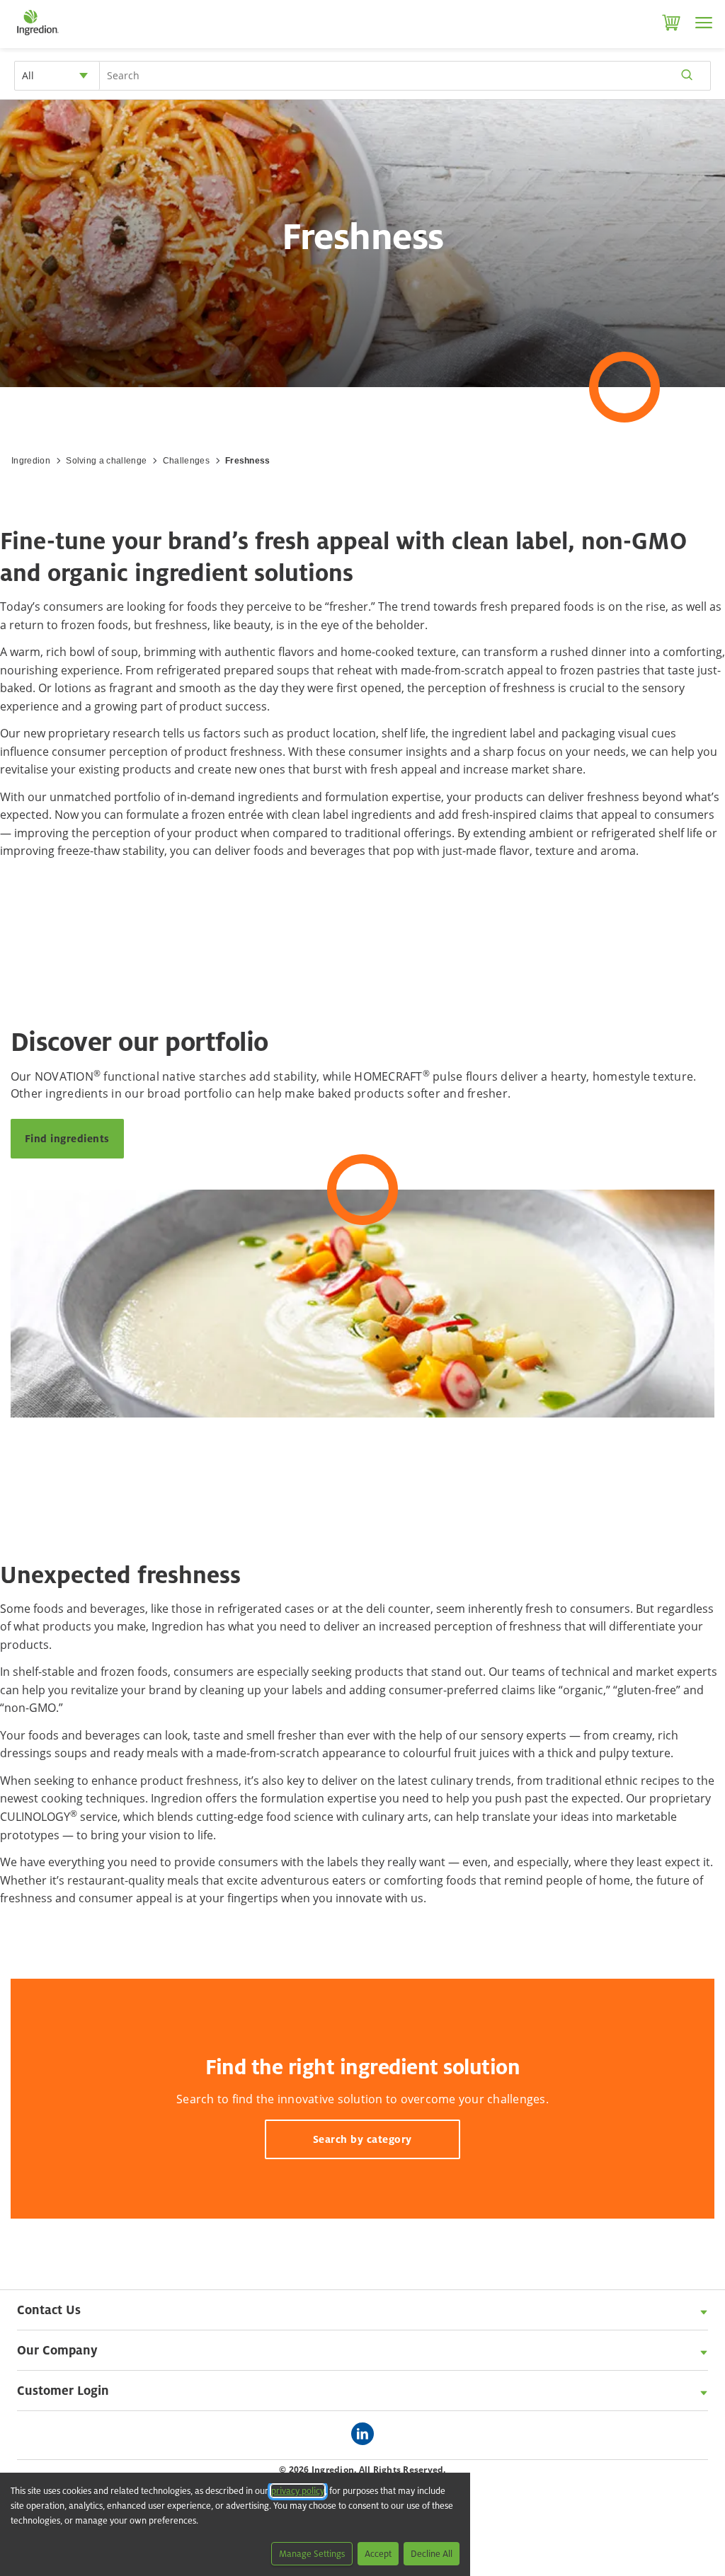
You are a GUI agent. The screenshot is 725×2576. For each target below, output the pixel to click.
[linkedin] (366, 2435)
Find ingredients (67, 1138)
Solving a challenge (106, 461)
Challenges (186, 461)
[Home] (37, 35)
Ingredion (31, 461)
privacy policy (298, 2491)
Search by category (362, 2139)
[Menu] (704, 23)
